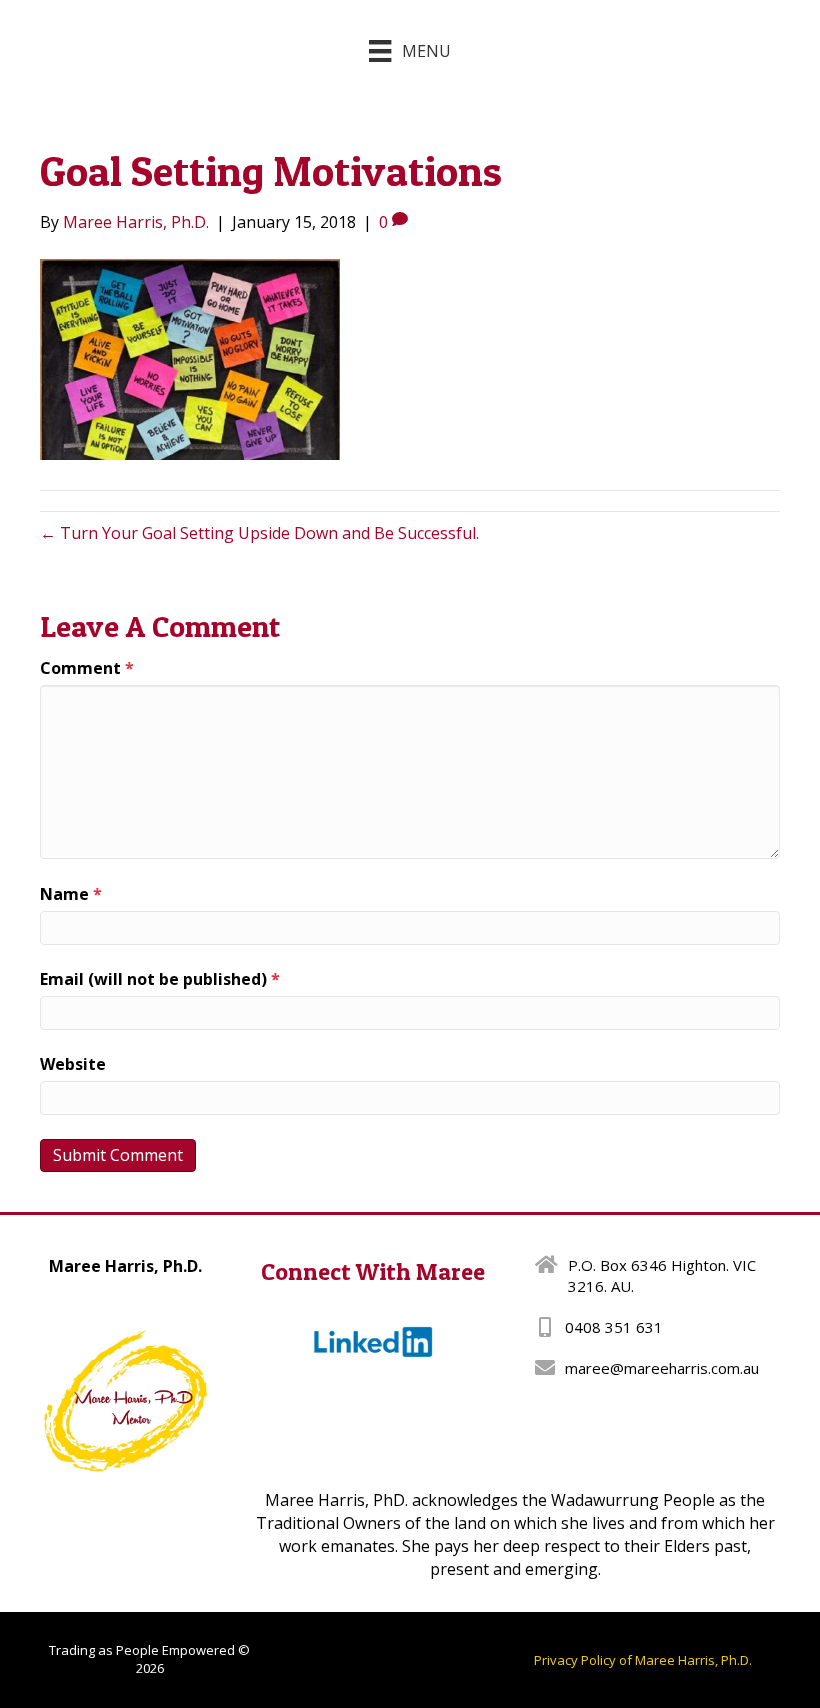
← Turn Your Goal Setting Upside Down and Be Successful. (259, 533)
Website (73, 1064)
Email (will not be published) (160, 979)
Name (71, 894)
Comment (87, 668)
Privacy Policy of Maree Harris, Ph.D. (643, 1660)
